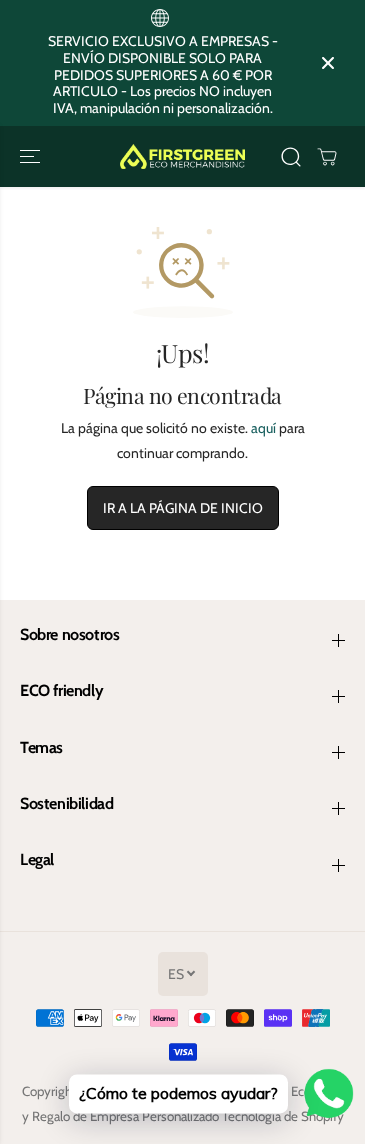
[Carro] (327, 157)
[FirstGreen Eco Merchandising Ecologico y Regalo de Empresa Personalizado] (182, 156)
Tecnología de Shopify (283, 1116)
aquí (263, 428)
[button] (32, 156)
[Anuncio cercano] (328, 63)
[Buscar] (291, 157)
